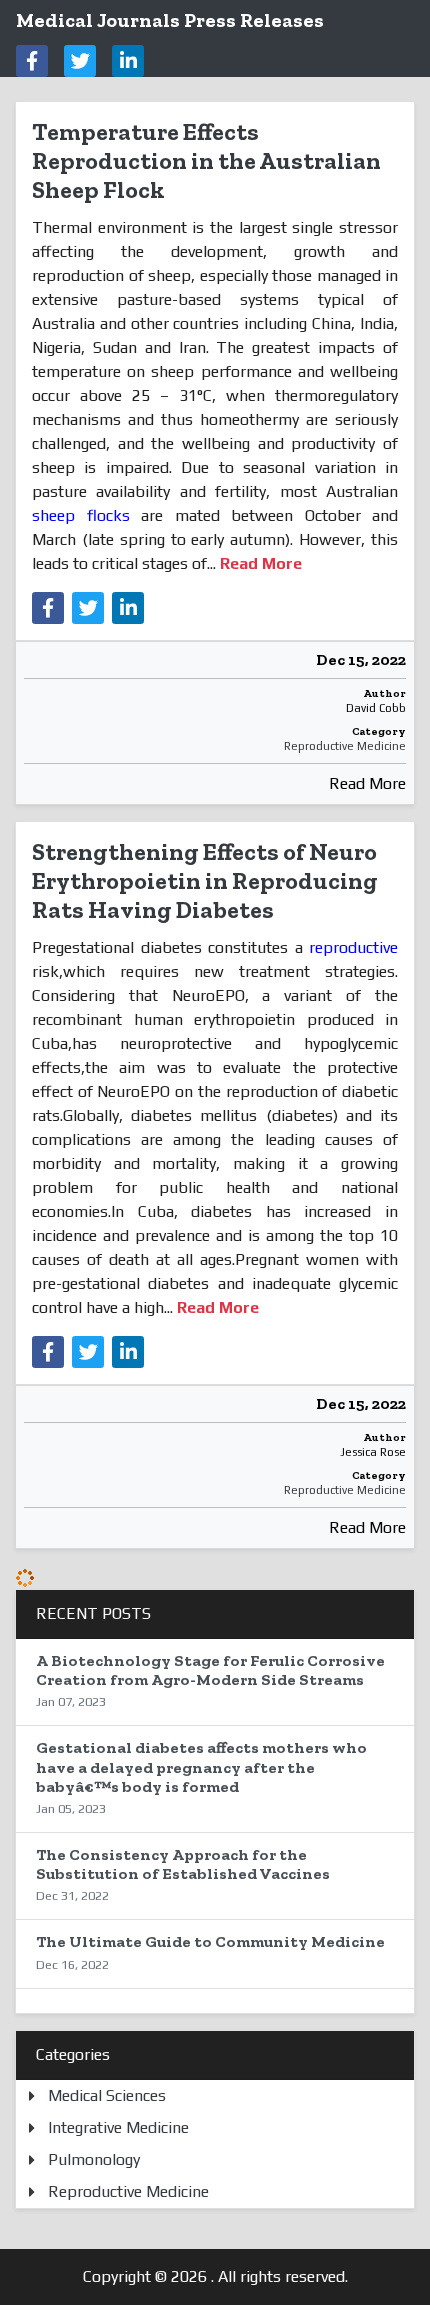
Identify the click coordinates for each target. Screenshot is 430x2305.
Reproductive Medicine (345, 746)
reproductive (353, 947)
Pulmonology (94, 2159)
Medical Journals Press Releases (170, 20)
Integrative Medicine (118, 2127)
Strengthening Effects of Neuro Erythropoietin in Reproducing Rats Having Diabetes (205, 880)
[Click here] (32, 61)
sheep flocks (86, 515)
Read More (367, 783)
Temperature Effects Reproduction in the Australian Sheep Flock (206, 160)
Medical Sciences (107, 2095)
